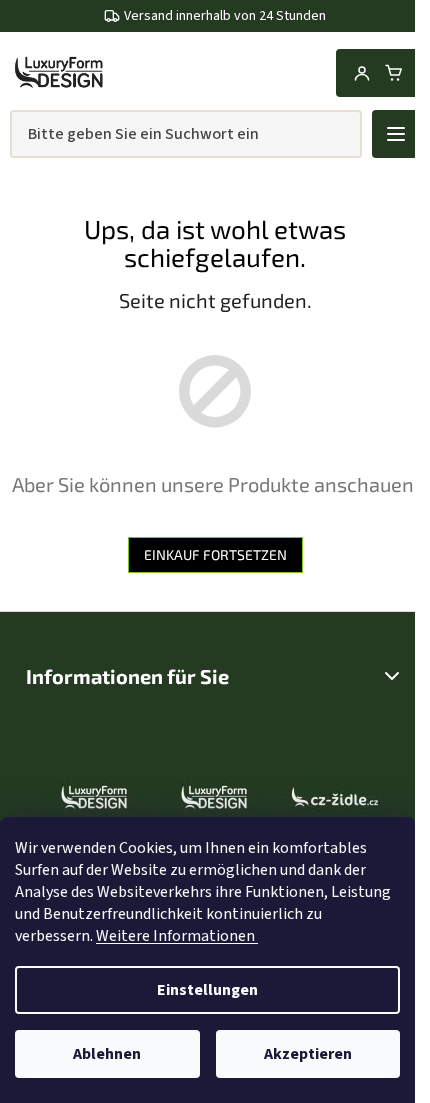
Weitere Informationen (177, 936)
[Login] (362, 73)
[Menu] (396, 134)
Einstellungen (207, 990)
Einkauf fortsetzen (215, 554)
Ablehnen (107, 1054)
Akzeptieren (308, 1054)
